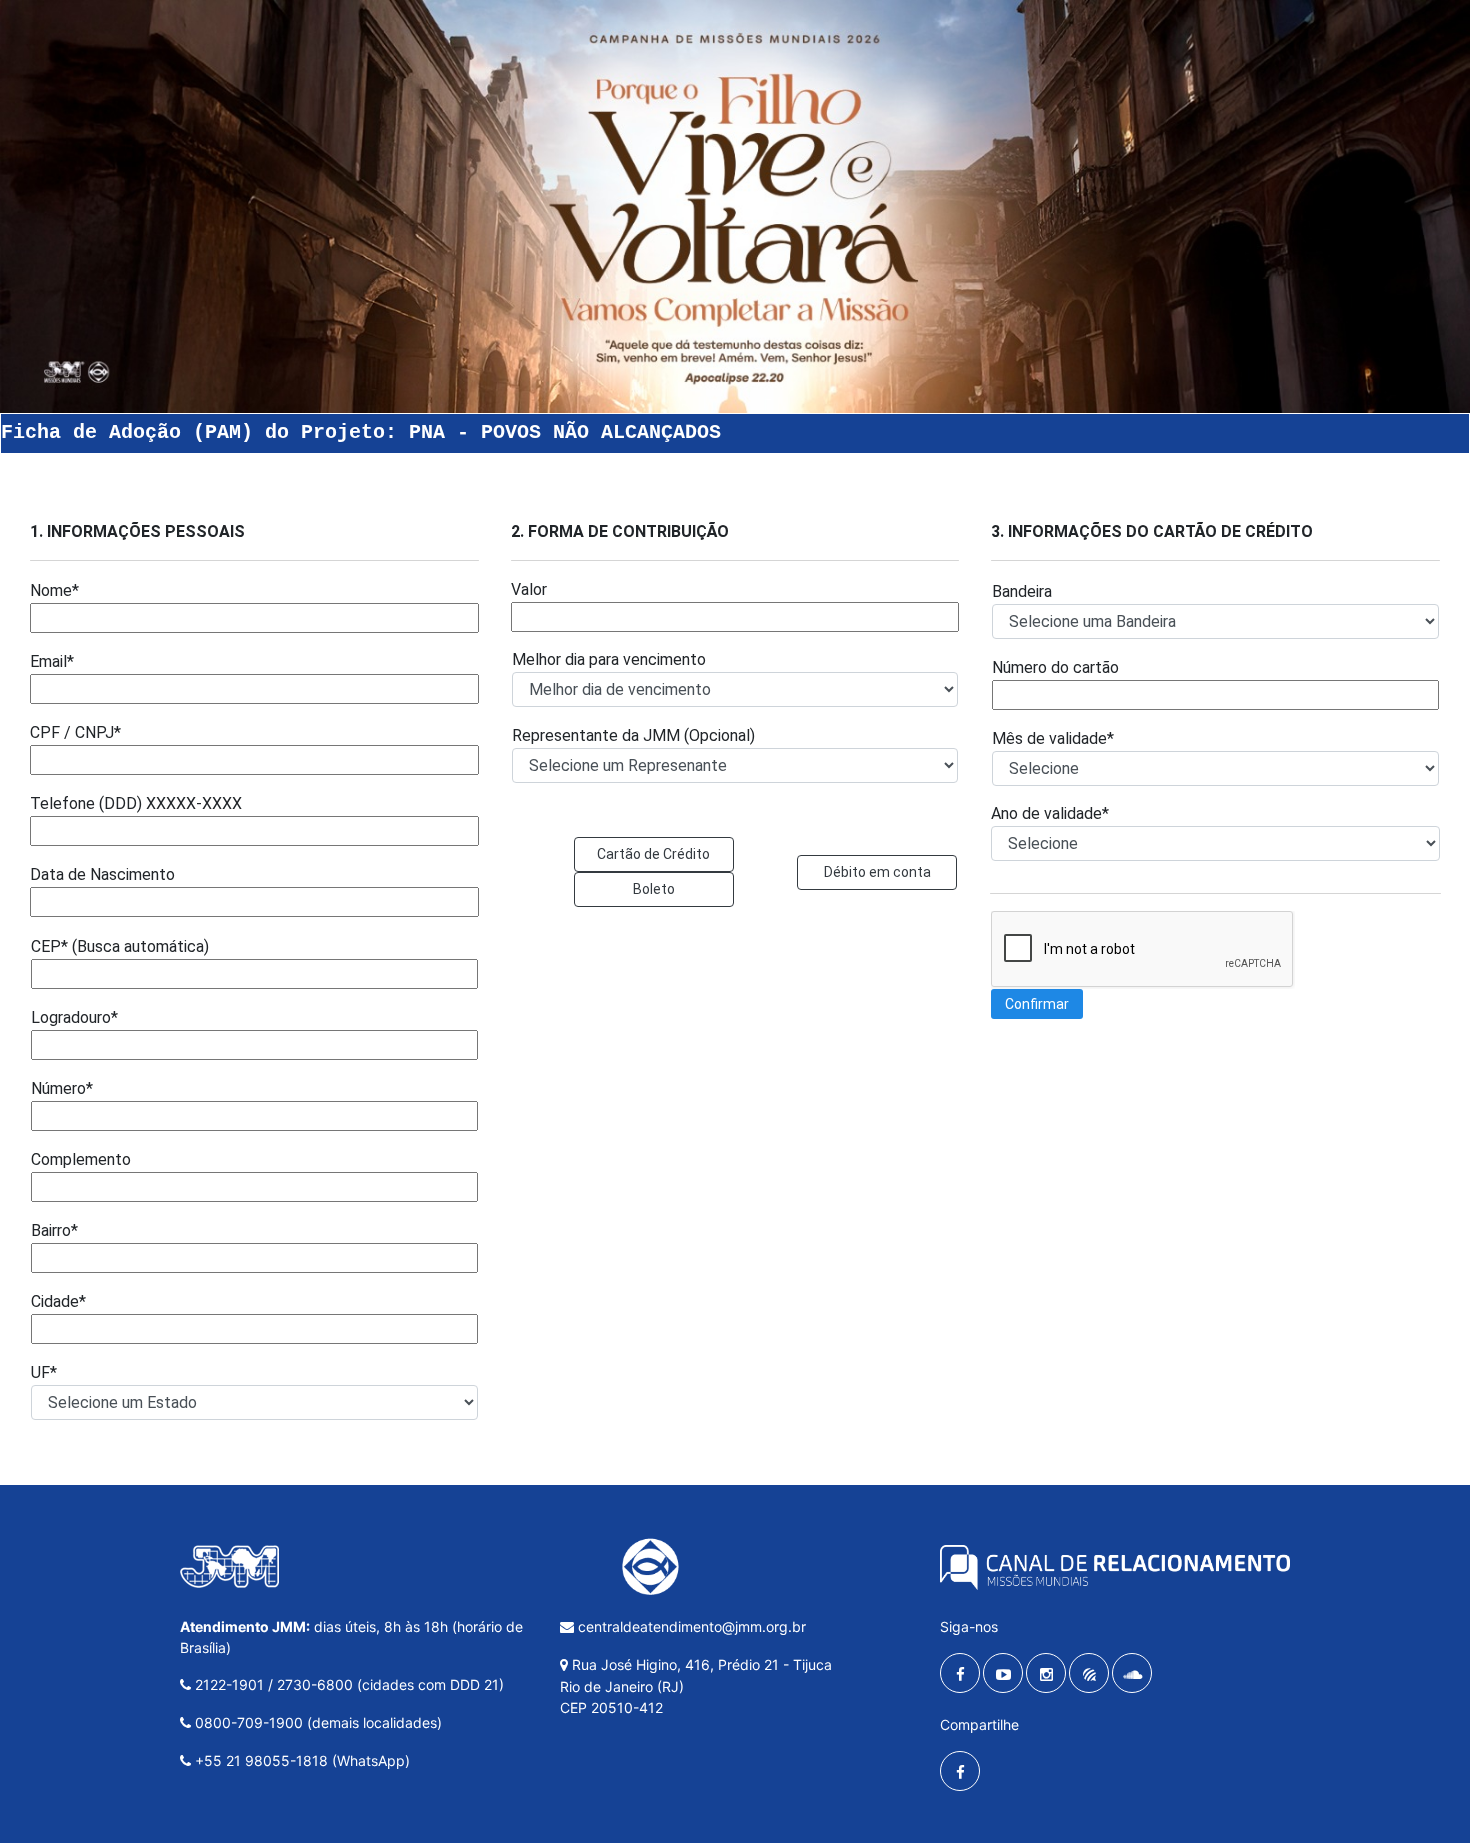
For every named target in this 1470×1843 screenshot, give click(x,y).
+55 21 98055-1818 (261, 1760)
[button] (1037, 1004)
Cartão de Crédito (653, 854)
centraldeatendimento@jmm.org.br (690, 1626)
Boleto (654, 889)
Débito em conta (877, 872)
